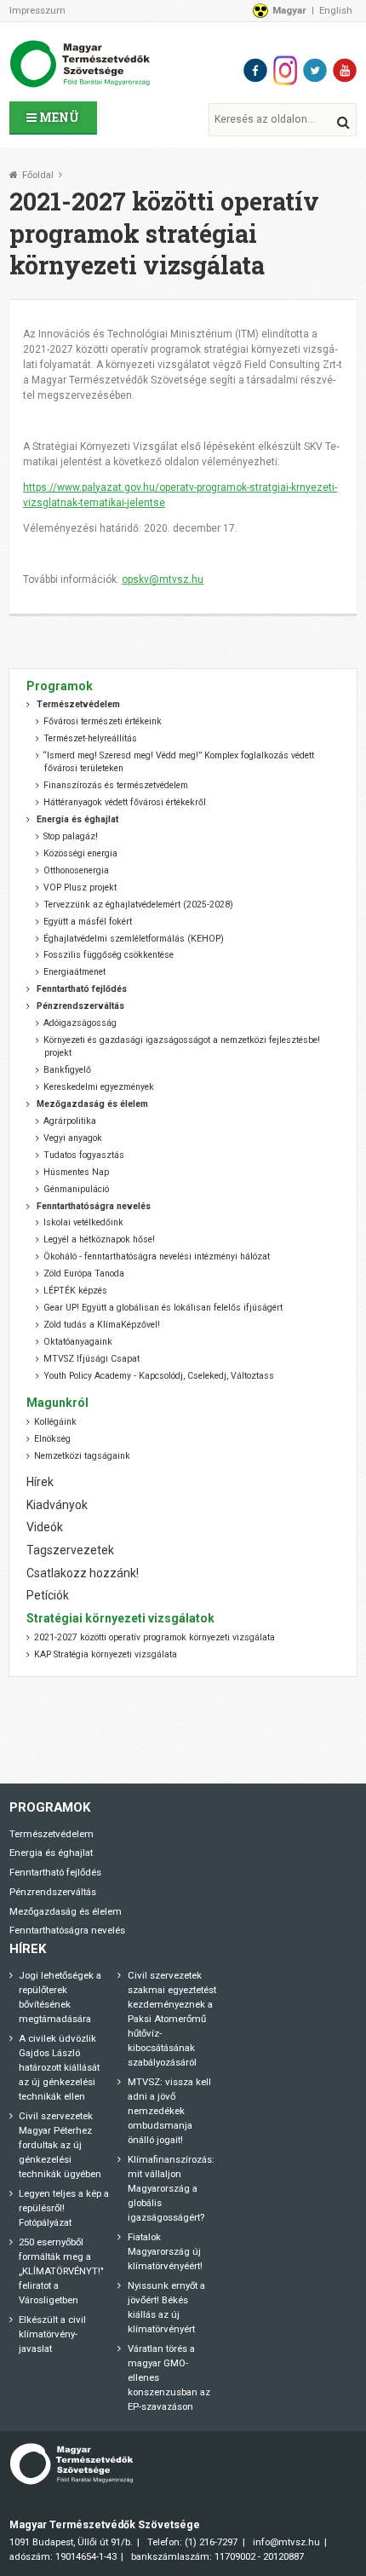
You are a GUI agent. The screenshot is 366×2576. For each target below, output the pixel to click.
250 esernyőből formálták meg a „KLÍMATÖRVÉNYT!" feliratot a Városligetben (61, 2271)
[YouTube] (345, 70)
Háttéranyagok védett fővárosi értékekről (125, 802)
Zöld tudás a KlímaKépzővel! (102, 1325)
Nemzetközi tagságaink (82, 1456)
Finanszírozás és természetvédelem (116, 785)
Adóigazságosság (80, 1023)
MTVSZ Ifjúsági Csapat (91, 1359)
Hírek (40, 1482)
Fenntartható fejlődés (55, 1872)
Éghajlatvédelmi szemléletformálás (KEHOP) (134, 939)
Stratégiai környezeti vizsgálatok (120, 1618)
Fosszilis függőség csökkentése (109, 955)
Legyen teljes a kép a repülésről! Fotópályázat (64, 2208)
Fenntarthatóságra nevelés (67, 1930)
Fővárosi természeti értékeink (103, 721)
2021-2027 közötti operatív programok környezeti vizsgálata (154, 1637)
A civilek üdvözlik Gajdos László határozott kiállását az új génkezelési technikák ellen (59, 2067)
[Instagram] (285, 70)
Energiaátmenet (74, 972)
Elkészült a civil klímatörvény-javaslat (52, 2334)
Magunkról (57, 1403)
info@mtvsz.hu (286, 2542)
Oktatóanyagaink (78, 1342)
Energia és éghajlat (51, 1853)
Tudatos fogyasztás (84, 1155)
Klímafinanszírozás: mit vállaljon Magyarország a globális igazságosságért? (171, 2188)
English (336, 10)
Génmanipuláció (76, 1189)
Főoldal (38, 175)
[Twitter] (315, 70)
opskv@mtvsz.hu (163, 579)
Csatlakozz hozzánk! (83, 1573)
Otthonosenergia (76, 870)
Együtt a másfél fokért (88, 922)
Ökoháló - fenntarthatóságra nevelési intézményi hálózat (157, 1256)
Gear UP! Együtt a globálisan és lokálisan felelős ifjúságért (163, 1308)
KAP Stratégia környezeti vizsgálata (106, 1654)
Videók (45, 1527)
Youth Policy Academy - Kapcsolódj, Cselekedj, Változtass (159, 1376)
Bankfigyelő (67, 1070)
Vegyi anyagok (73, 1138)
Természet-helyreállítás (90, 738)
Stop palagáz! (71, 836)
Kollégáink (55, 1422)
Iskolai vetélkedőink (83, 1222)
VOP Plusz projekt (80, 887)
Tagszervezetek (70, 1550)
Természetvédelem (51, 1834)
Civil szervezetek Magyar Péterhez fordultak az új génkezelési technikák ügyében (60, 2145)
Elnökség (52, 1439)
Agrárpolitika (70, 1121)
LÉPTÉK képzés (75, 1291)
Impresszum (37, 10)
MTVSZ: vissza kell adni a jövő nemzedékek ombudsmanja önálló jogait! (169, 2111)
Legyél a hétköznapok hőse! (99, 1239)
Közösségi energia (80, 853)
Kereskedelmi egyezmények (99, 1087)
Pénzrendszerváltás (53, 1892)
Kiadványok (57, 1505)
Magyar (289, 10)
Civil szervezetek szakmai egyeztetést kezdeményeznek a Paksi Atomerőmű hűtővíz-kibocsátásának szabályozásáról (172, 2019)
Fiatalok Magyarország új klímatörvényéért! (165, 2251)
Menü (58, 117)
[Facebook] (255, 70)
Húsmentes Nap (76, 1172)
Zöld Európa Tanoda (84, 1274)
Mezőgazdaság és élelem (66, 1911)
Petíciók (48, 1595)
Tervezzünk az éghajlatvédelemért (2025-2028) (138, 905)
